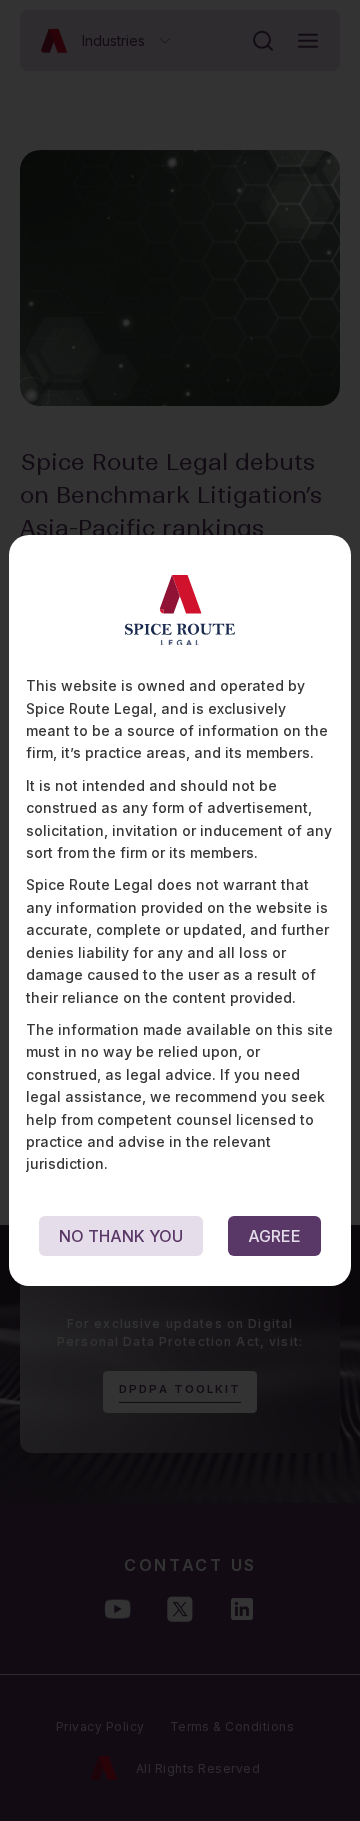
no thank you (121, 1236)
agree (274, 1236)
